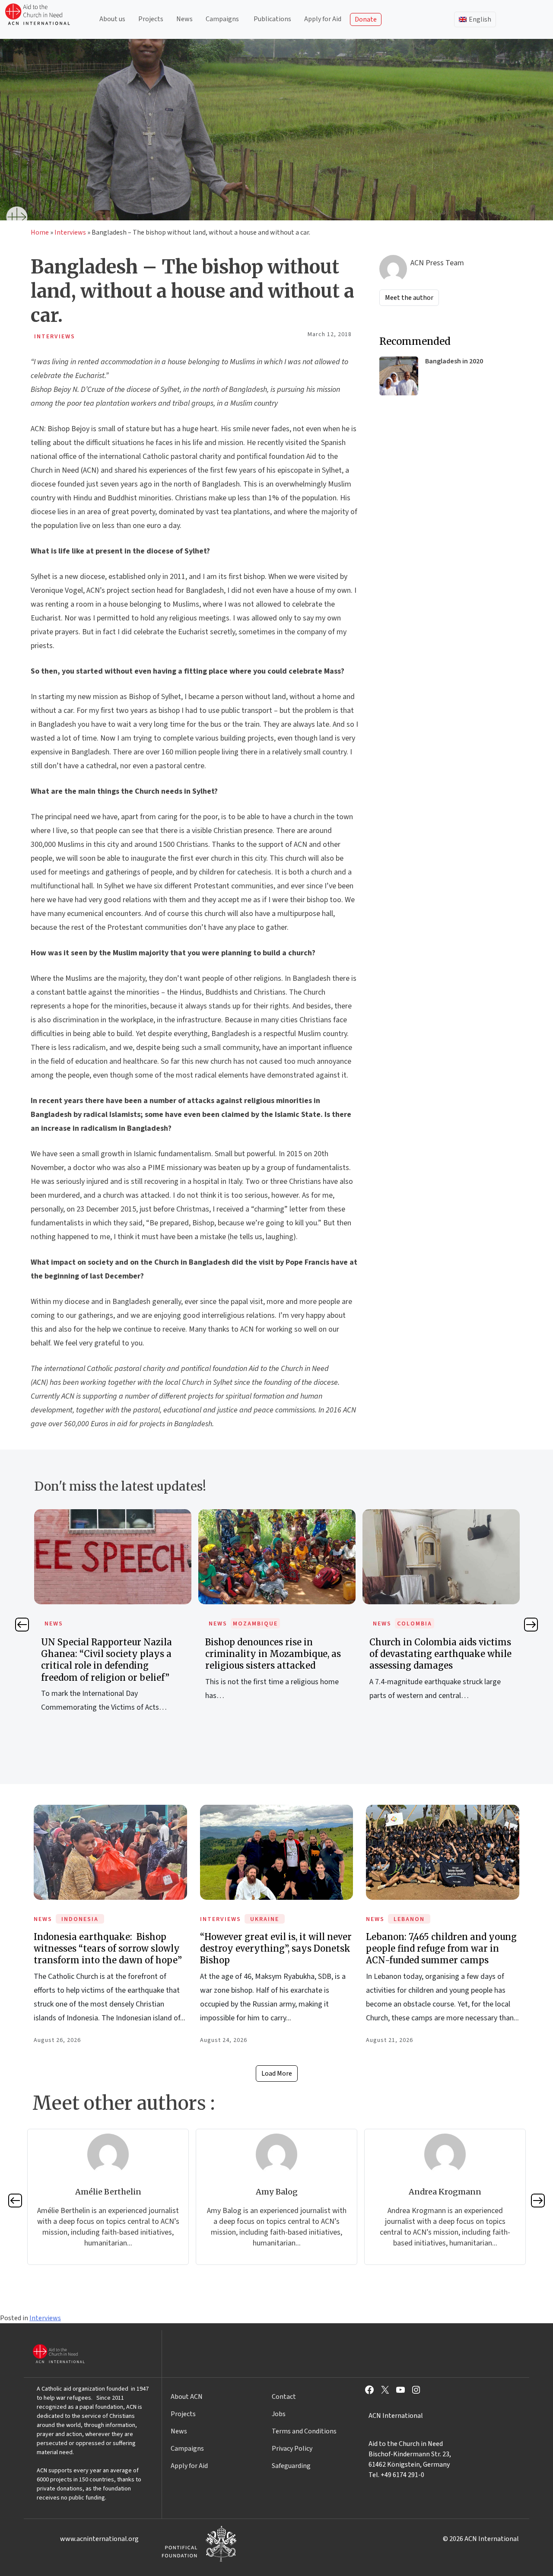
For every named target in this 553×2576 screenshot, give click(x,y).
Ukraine (265, 1919)
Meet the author (409, 298)
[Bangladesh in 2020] (399, 376)
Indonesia (80, 1919)
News (184, 19)
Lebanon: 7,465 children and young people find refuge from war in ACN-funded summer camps (441, 1948)
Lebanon (409, 1919)
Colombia (250, 1624)
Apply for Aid (323, 19)
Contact (284, 2397)
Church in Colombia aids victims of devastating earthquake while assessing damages (276, 1654)
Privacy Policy (292, 2449)
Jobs (279, 2414)
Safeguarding (291, 2466)
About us (112, 19)
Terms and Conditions (304, 2431)
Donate (366, 19)
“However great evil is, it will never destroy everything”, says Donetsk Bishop (276, 1948)
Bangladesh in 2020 (454, 361)
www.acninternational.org (99, 2539)
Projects (151, 19)
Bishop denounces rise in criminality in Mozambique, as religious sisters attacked (109, 1654)
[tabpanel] (113, 1614)
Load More (277, 2074)
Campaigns (222, 19)
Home (40, 232)
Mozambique (91, 1624)
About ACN (187, 2397)
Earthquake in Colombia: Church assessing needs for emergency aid (441, 1654)
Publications (272, 19)
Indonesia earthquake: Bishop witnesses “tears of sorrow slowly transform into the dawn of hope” (108, 1948)
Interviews (70, 232)
